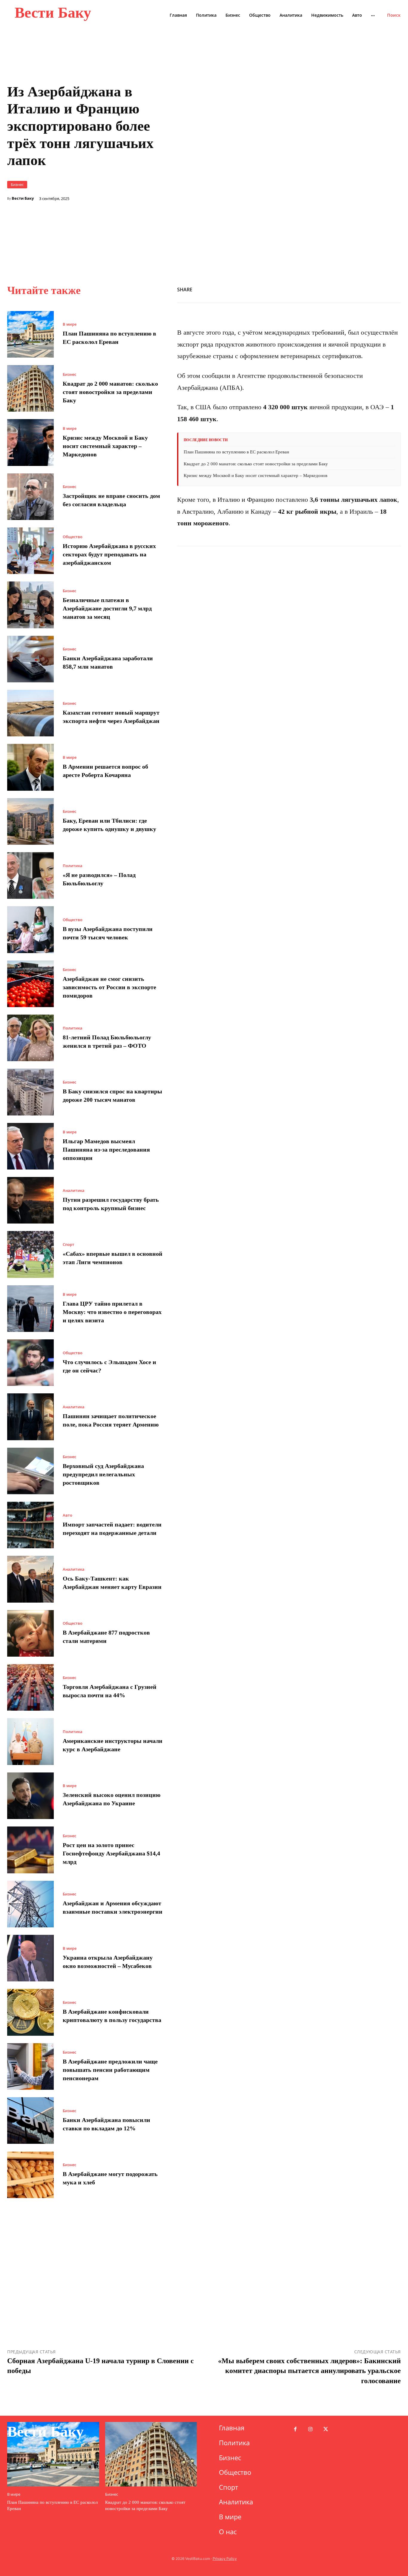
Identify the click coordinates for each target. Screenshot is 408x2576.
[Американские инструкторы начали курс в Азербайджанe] (30, 1741)
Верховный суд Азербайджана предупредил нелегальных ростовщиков (103, 1474)
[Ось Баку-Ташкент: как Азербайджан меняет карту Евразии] (30, 1579)
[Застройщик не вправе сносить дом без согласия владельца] (30, 497)
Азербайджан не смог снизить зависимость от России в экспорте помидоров (109, 987)
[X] (326, 289)
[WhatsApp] (340, 289)
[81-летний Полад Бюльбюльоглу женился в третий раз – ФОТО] (30, 1038)
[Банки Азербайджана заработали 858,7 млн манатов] (30, 659)
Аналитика (74, 1191)
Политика (73, 866)
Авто (68, 1515)
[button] (394, 15)
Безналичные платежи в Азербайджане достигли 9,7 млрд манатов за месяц (107, 608)
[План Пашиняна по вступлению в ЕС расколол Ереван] (30, 334)
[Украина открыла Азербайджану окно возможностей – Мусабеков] (30, 1958)
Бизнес (17, 184)
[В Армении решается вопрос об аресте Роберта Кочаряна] (30, 767)
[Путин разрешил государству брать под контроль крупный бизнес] (30, 1200)
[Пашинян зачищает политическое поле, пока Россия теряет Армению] (30, 1417)
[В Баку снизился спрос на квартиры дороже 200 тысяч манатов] (30, 1092)
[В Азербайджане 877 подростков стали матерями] (30, 1633)
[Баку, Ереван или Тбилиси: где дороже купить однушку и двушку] (30, 821)
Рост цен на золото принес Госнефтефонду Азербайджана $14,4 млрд (111, 1853)
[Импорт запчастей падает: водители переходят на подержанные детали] (30, 1525)
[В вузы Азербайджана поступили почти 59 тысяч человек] (30, 930)
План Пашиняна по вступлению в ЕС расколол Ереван (236, 452)
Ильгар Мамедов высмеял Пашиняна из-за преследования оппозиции (106, 1149)
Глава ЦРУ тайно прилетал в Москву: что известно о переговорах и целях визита (112, 1312)
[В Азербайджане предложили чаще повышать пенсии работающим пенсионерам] (30, 2066)
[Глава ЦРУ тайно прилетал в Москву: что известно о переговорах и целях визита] (30, 1309)
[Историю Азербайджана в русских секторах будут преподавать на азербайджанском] (30, 551)
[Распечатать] (367, 289)
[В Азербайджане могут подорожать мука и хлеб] (30, 2175)
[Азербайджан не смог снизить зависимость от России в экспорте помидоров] (30, 984)
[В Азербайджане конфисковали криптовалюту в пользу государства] (30, 2012)
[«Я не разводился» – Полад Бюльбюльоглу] (30, 875)
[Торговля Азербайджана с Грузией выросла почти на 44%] (30, 1687)
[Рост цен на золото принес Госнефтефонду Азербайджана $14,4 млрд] (30, 1850)
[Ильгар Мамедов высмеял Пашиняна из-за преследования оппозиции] (30, 1146)
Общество (73, 537)
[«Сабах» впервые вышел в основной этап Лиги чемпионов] (30, 1254)
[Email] (381, 289)
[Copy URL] (354, 289)
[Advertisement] (289, 209)
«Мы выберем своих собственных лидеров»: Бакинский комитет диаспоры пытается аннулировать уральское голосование (309, 2371)
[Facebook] (312, 289)
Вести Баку (23, 198)
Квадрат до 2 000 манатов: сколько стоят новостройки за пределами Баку (110, 392)
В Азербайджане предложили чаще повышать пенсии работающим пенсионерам (110, 2070)
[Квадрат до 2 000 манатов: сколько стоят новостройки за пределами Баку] (30, 388)
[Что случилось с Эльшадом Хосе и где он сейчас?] (30, 1363)
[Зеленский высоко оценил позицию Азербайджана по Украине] (30, 1796)
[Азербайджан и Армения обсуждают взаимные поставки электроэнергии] (30, 1904)
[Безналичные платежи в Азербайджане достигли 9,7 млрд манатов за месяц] (30, 605)
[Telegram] (395, 289)
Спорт (69, 1245)
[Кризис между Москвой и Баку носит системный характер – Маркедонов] (30, 442)
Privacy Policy (225, 2559)
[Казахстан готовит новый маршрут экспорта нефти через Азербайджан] (30, 713)
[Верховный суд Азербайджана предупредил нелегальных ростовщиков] (30, 1471)
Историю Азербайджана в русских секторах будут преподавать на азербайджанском (109, 554)
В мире (70, 324)
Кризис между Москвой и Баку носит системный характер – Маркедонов (105, 446)
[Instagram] (310, 2430)
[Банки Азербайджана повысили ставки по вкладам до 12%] (30, 2120)
